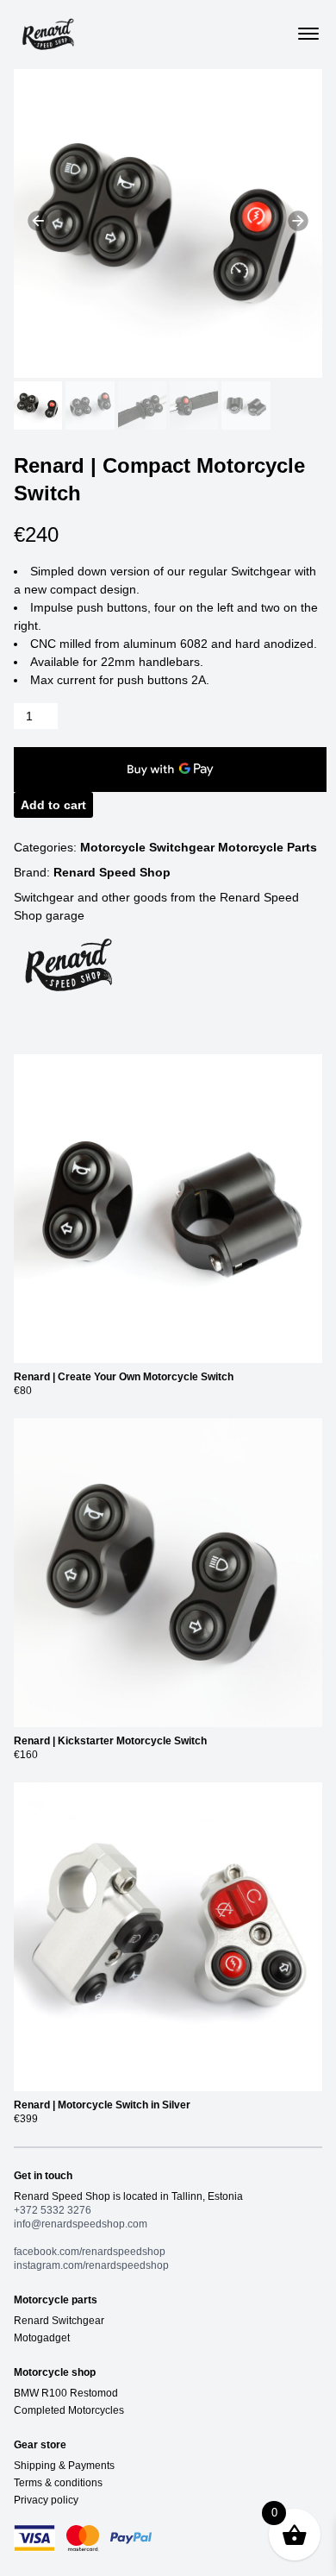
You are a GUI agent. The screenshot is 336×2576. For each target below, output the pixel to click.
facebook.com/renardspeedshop (90, 2252)
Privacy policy (46, 2500)
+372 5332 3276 (53, 2210)
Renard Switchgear (59, 2321)
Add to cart (53, 805)
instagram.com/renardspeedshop (91, 2265)
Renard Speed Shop (112, 872)
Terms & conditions (58, 2483)
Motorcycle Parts (268, 847)
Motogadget (42, 2338)
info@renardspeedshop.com (81, 2224)
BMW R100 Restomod (66, 2393)
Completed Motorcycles (69, 2410)
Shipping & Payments (64, 2466)
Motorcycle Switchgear (149, 847)
